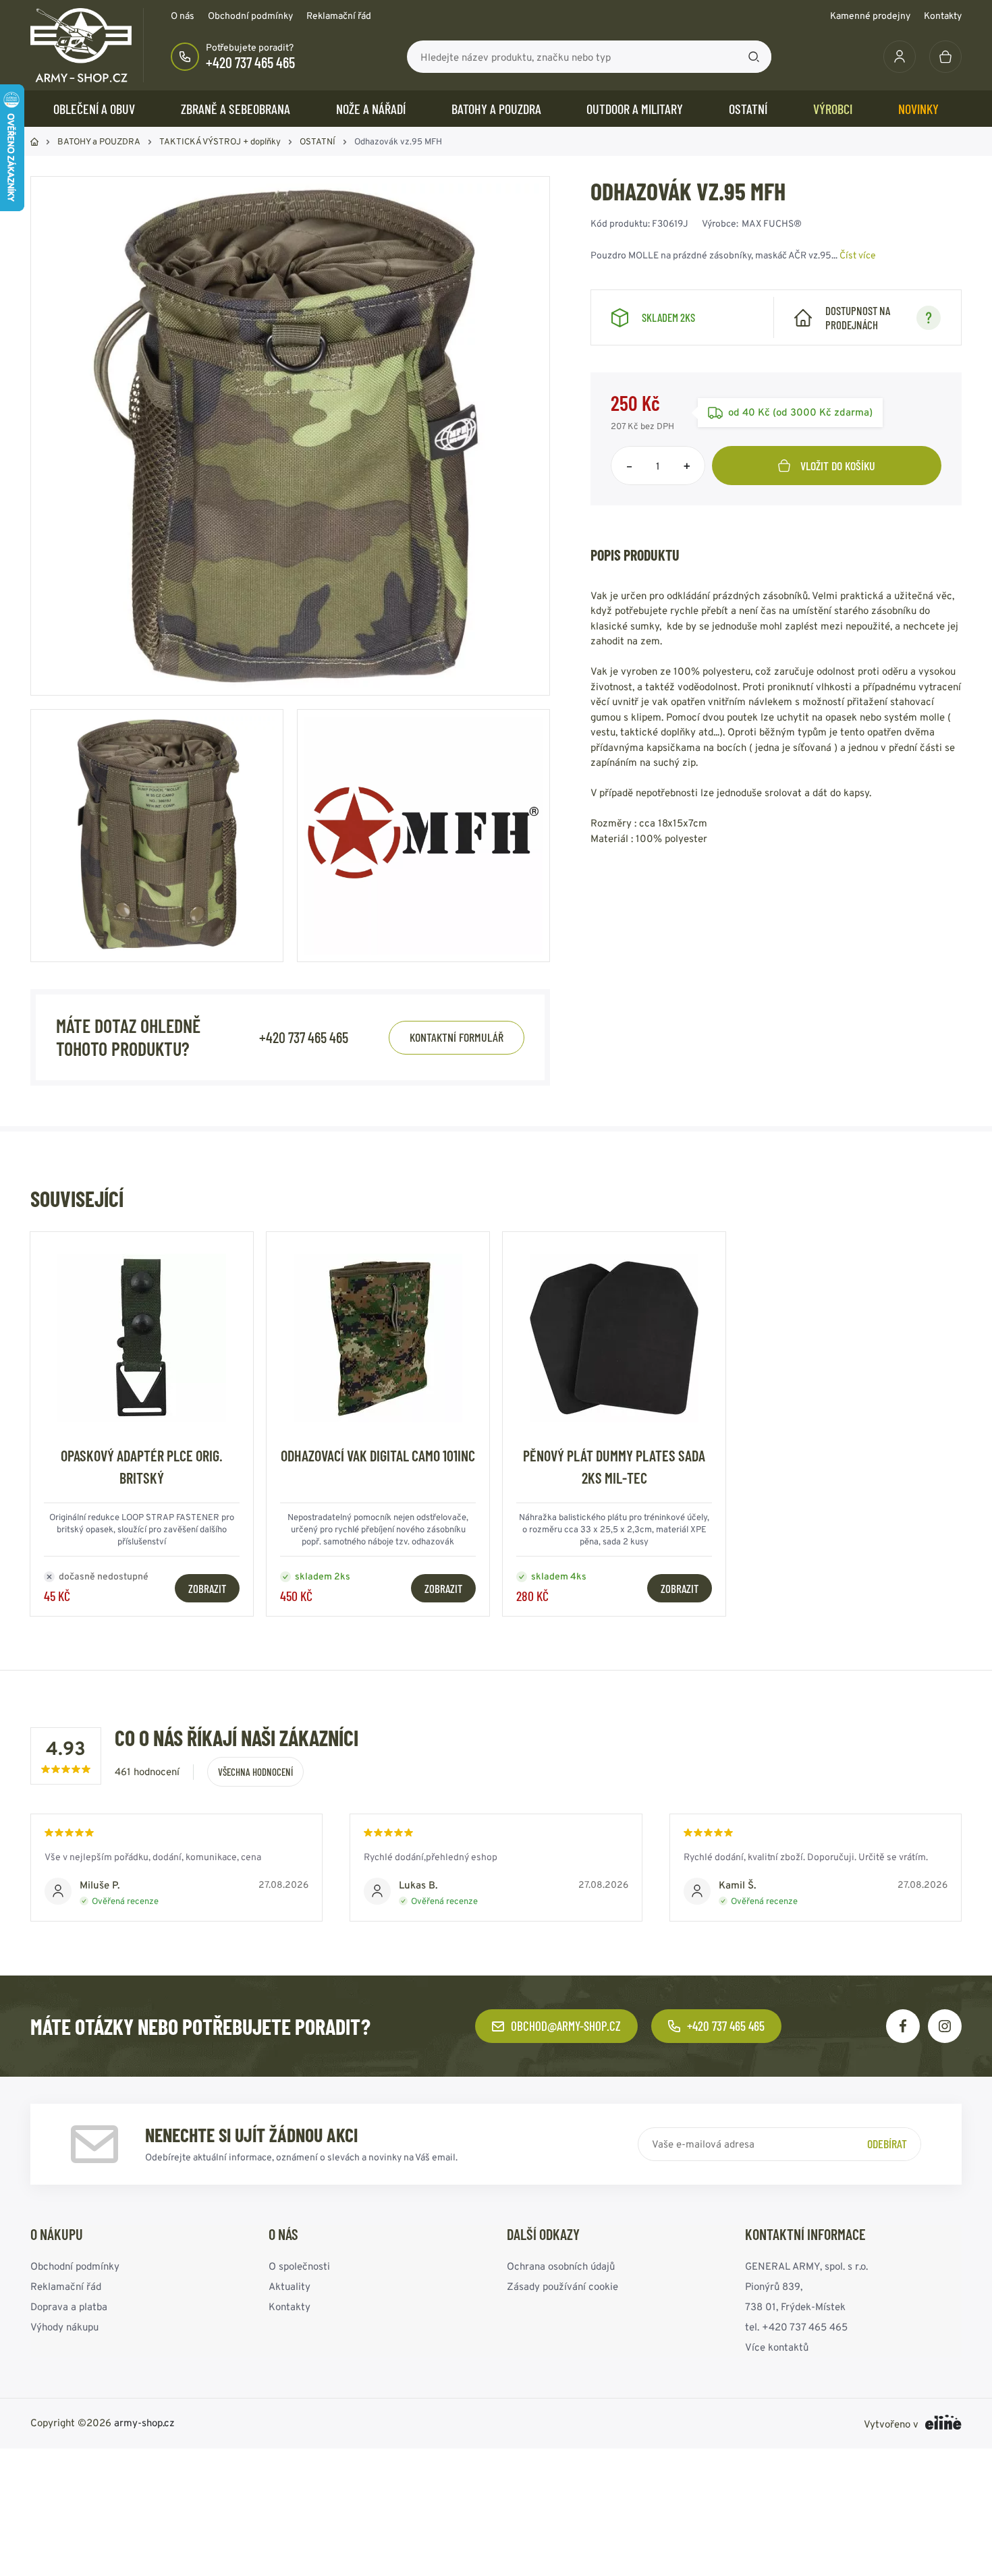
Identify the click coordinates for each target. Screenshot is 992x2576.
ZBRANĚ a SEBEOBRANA (236, 109)
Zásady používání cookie (562, 2286)
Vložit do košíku (838, 466)
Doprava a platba (69, 2306)
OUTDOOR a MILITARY (635, 109)
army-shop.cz (144, 2423)
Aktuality (290, 2286)
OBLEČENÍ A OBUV (94, 109)
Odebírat (887, 2144)
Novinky (918, 109)
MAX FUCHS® (772, 223)
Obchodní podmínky (250, 16)
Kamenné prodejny (870, 16)
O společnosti (299, 2266)
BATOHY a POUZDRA (496, 109)
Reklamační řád (339, 16)
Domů (34, 142)
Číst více (858, 255)
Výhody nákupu (64, 2327)
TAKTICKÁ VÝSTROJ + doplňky (220, 141)
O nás (183, 16)
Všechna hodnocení (255, 1772)
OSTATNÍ (748, 109)
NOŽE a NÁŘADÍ (371, 109)
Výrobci (833, 109)
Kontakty (943, 16)
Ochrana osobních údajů (561, 2266)
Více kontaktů (777, 2347)
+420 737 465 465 (250, 62)
